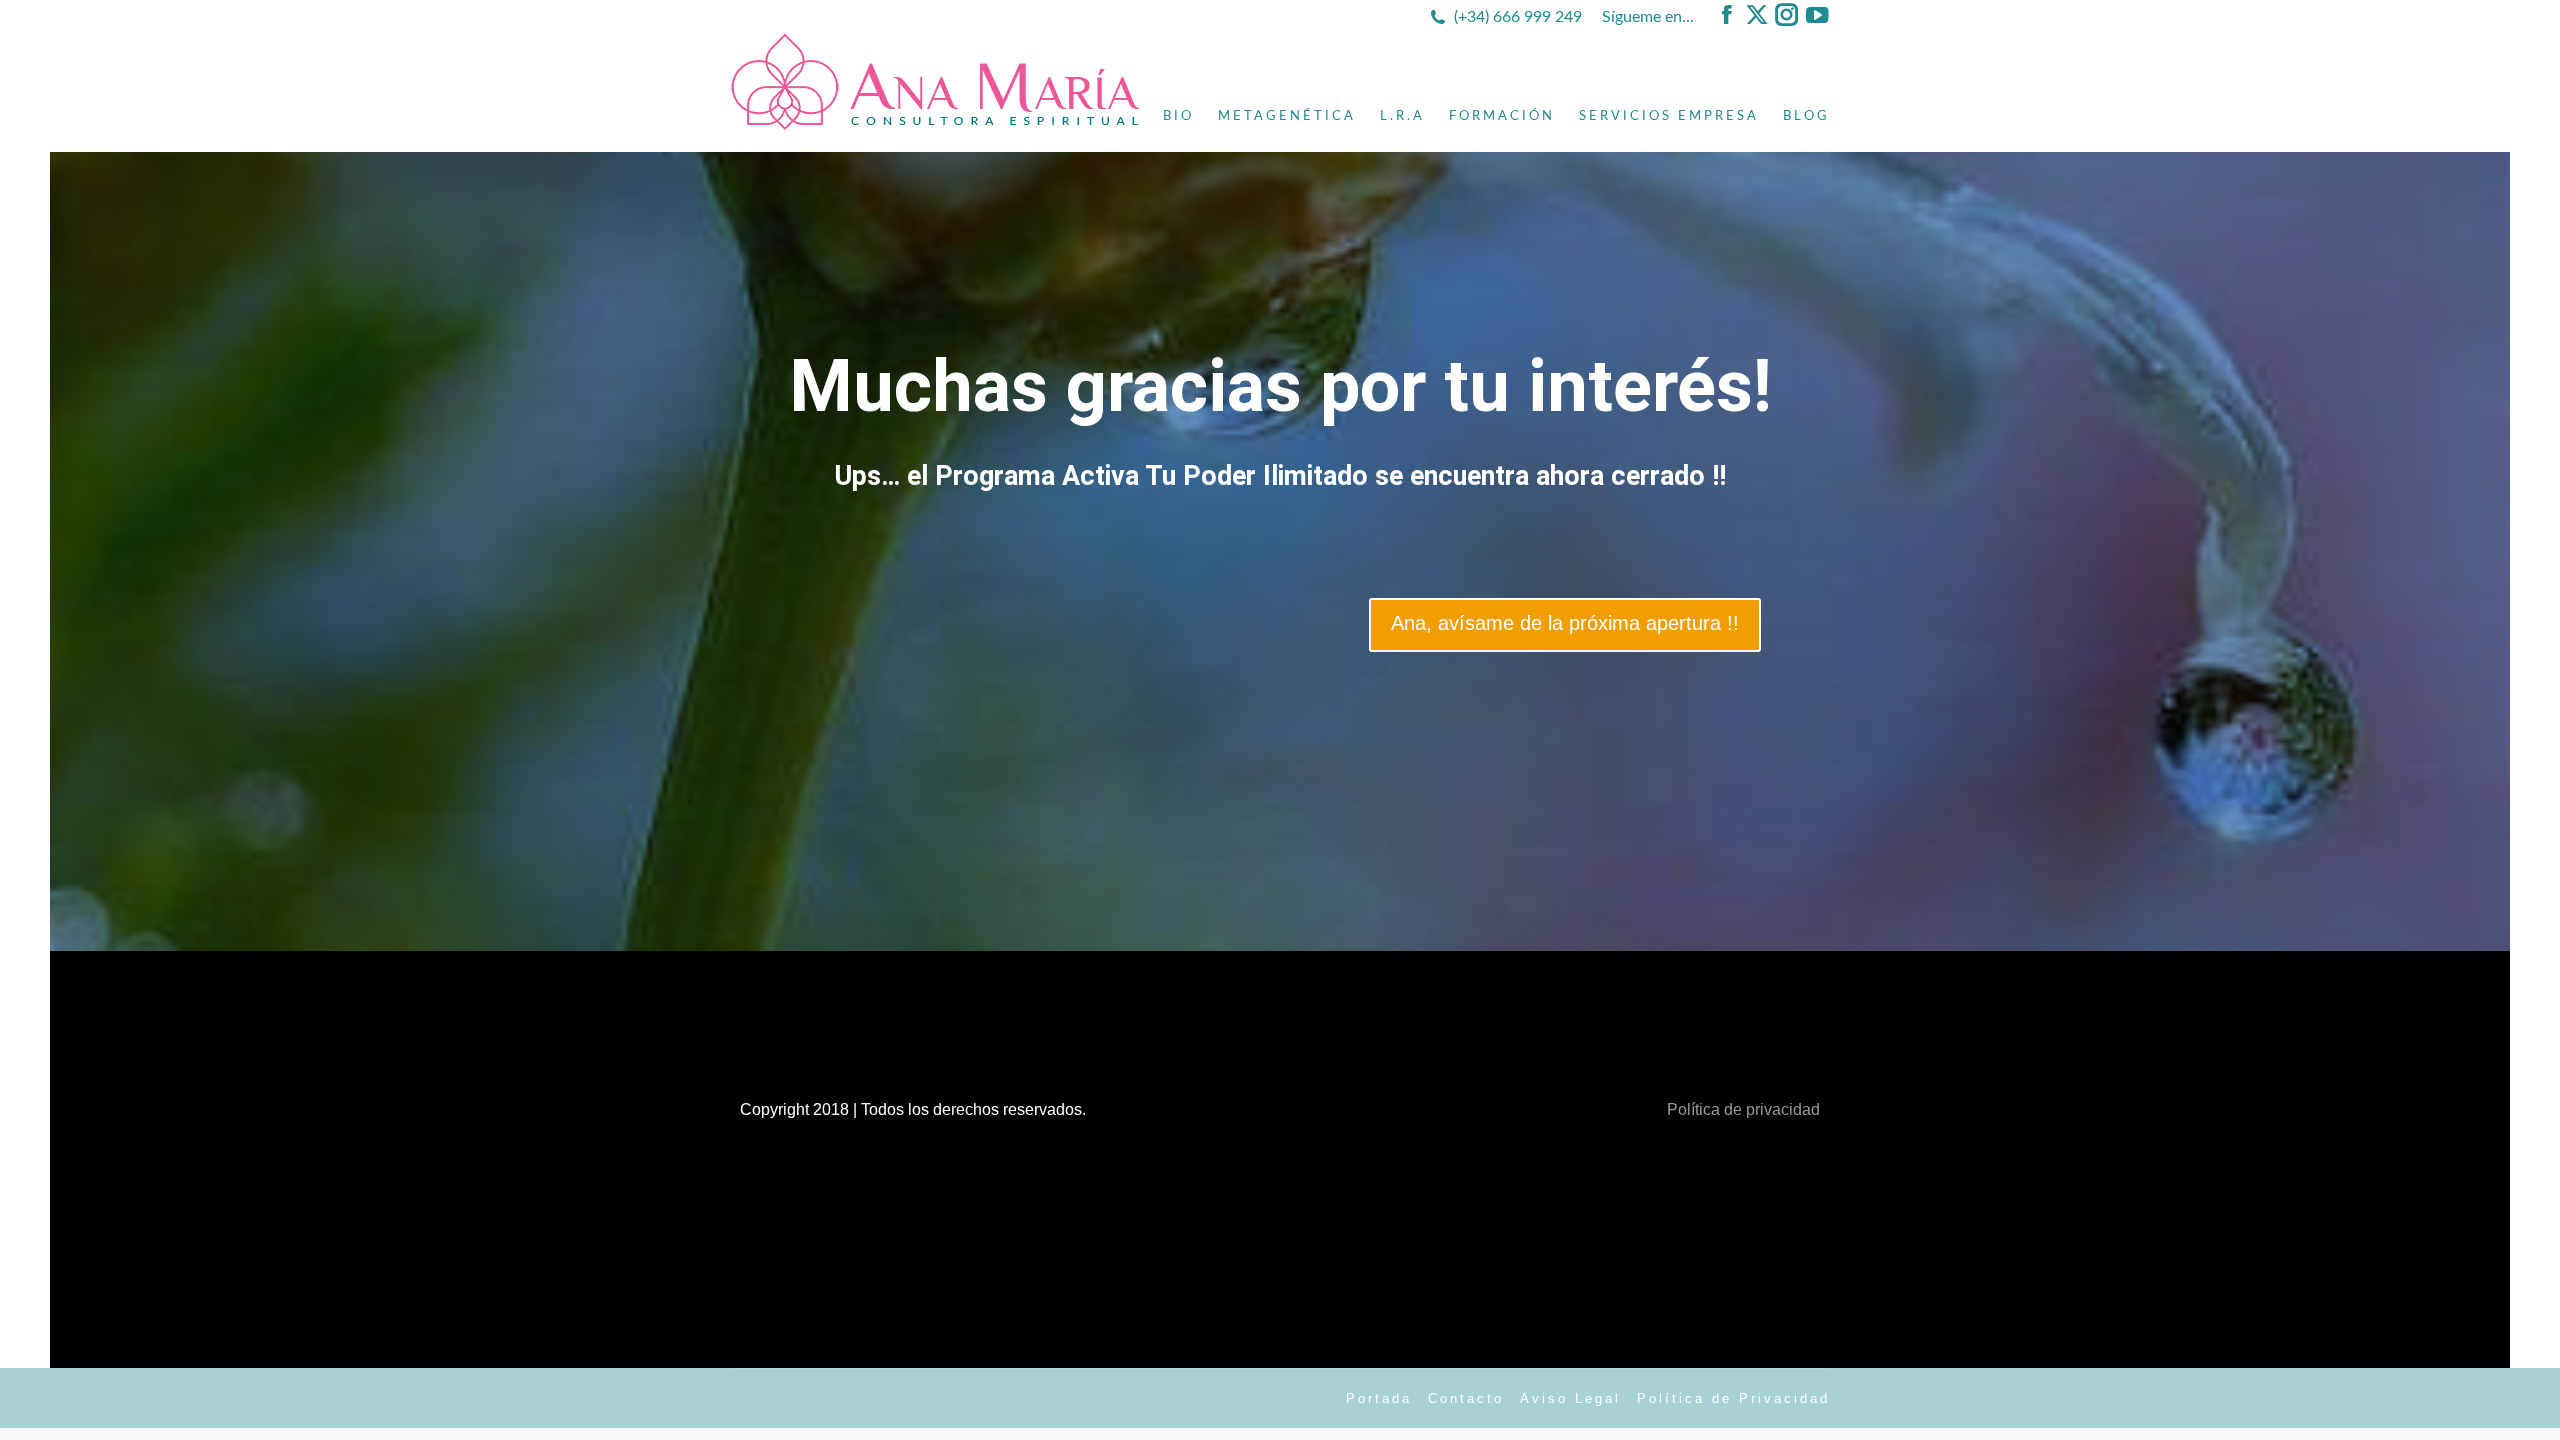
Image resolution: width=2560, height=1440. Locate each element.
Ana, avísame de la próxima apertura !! (1565, 623)
